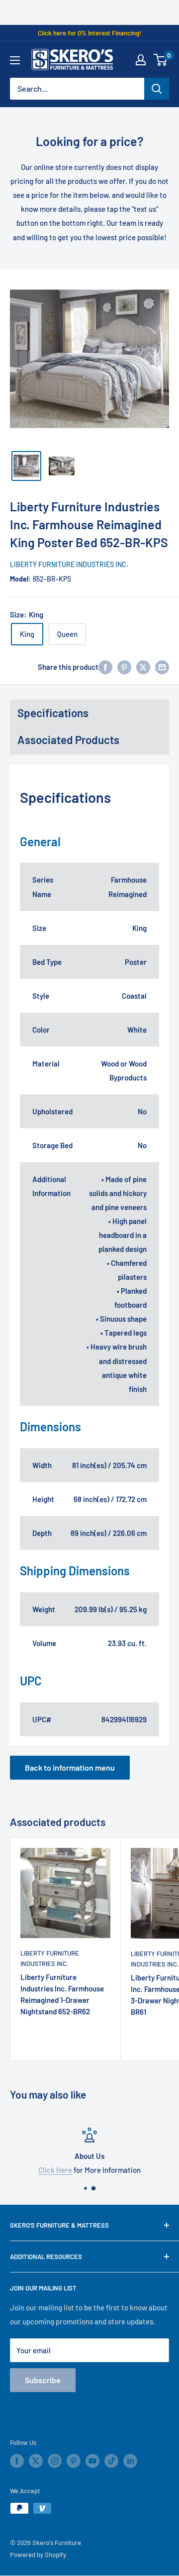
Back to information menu (70, 1767)
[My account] (141, 60)
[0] (161, 60)
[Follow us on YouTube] (92, 2461)
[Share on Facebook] (105, 667)
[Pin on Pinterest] (124, 667)
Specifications (53, 713)
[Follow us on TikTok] (111, 2461)
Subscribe (43, 2380)
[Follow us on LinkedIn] (130, 2461)
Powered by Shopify (38, 2555)
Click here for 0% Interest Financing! (89, 33)
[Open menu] (15, 60)
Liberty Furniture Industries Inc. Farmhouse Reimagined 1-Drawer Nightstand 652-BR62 (62, 1994)
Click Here (55, 2170)
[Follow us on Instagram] (55, 2461)
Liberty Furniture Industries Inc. (60, 564)
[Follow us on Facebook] (17, 2461)
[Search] (157, 89)
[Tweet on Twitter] (143, 667)
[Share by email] (162, 667)
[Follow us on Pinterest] (74, 2461)
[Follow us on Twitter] (36, 2461)
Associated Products (68, 740)
